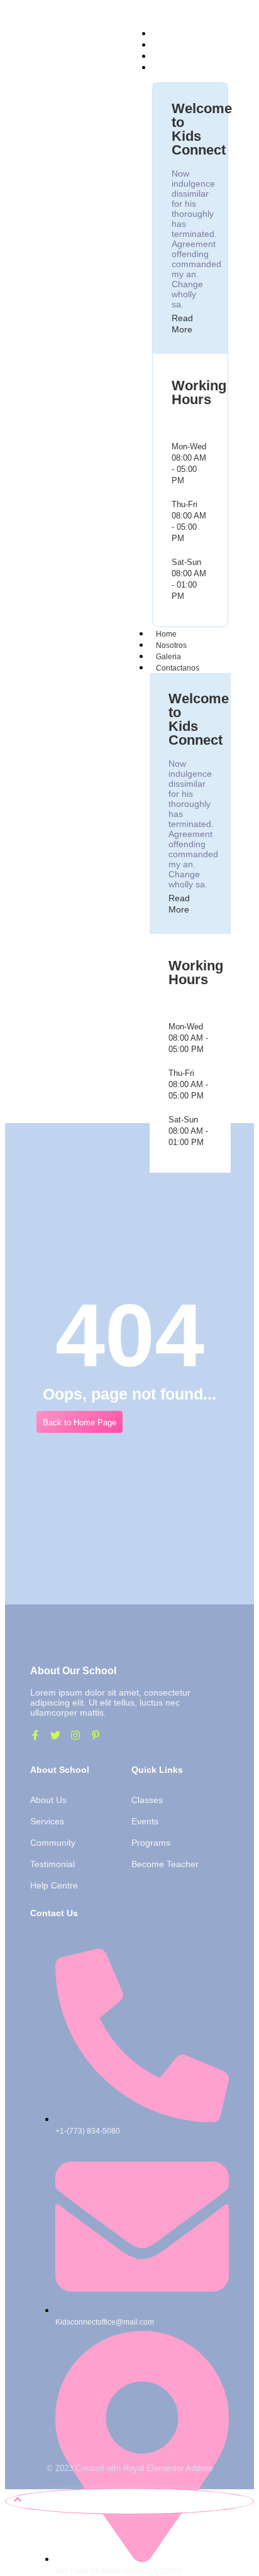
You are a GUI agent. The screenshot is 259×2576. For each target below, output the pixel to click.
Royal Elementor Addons (168, 2468)
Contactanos (178, 668)
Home (166, 634)
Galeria (168, 657)
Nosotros (171, 645)
